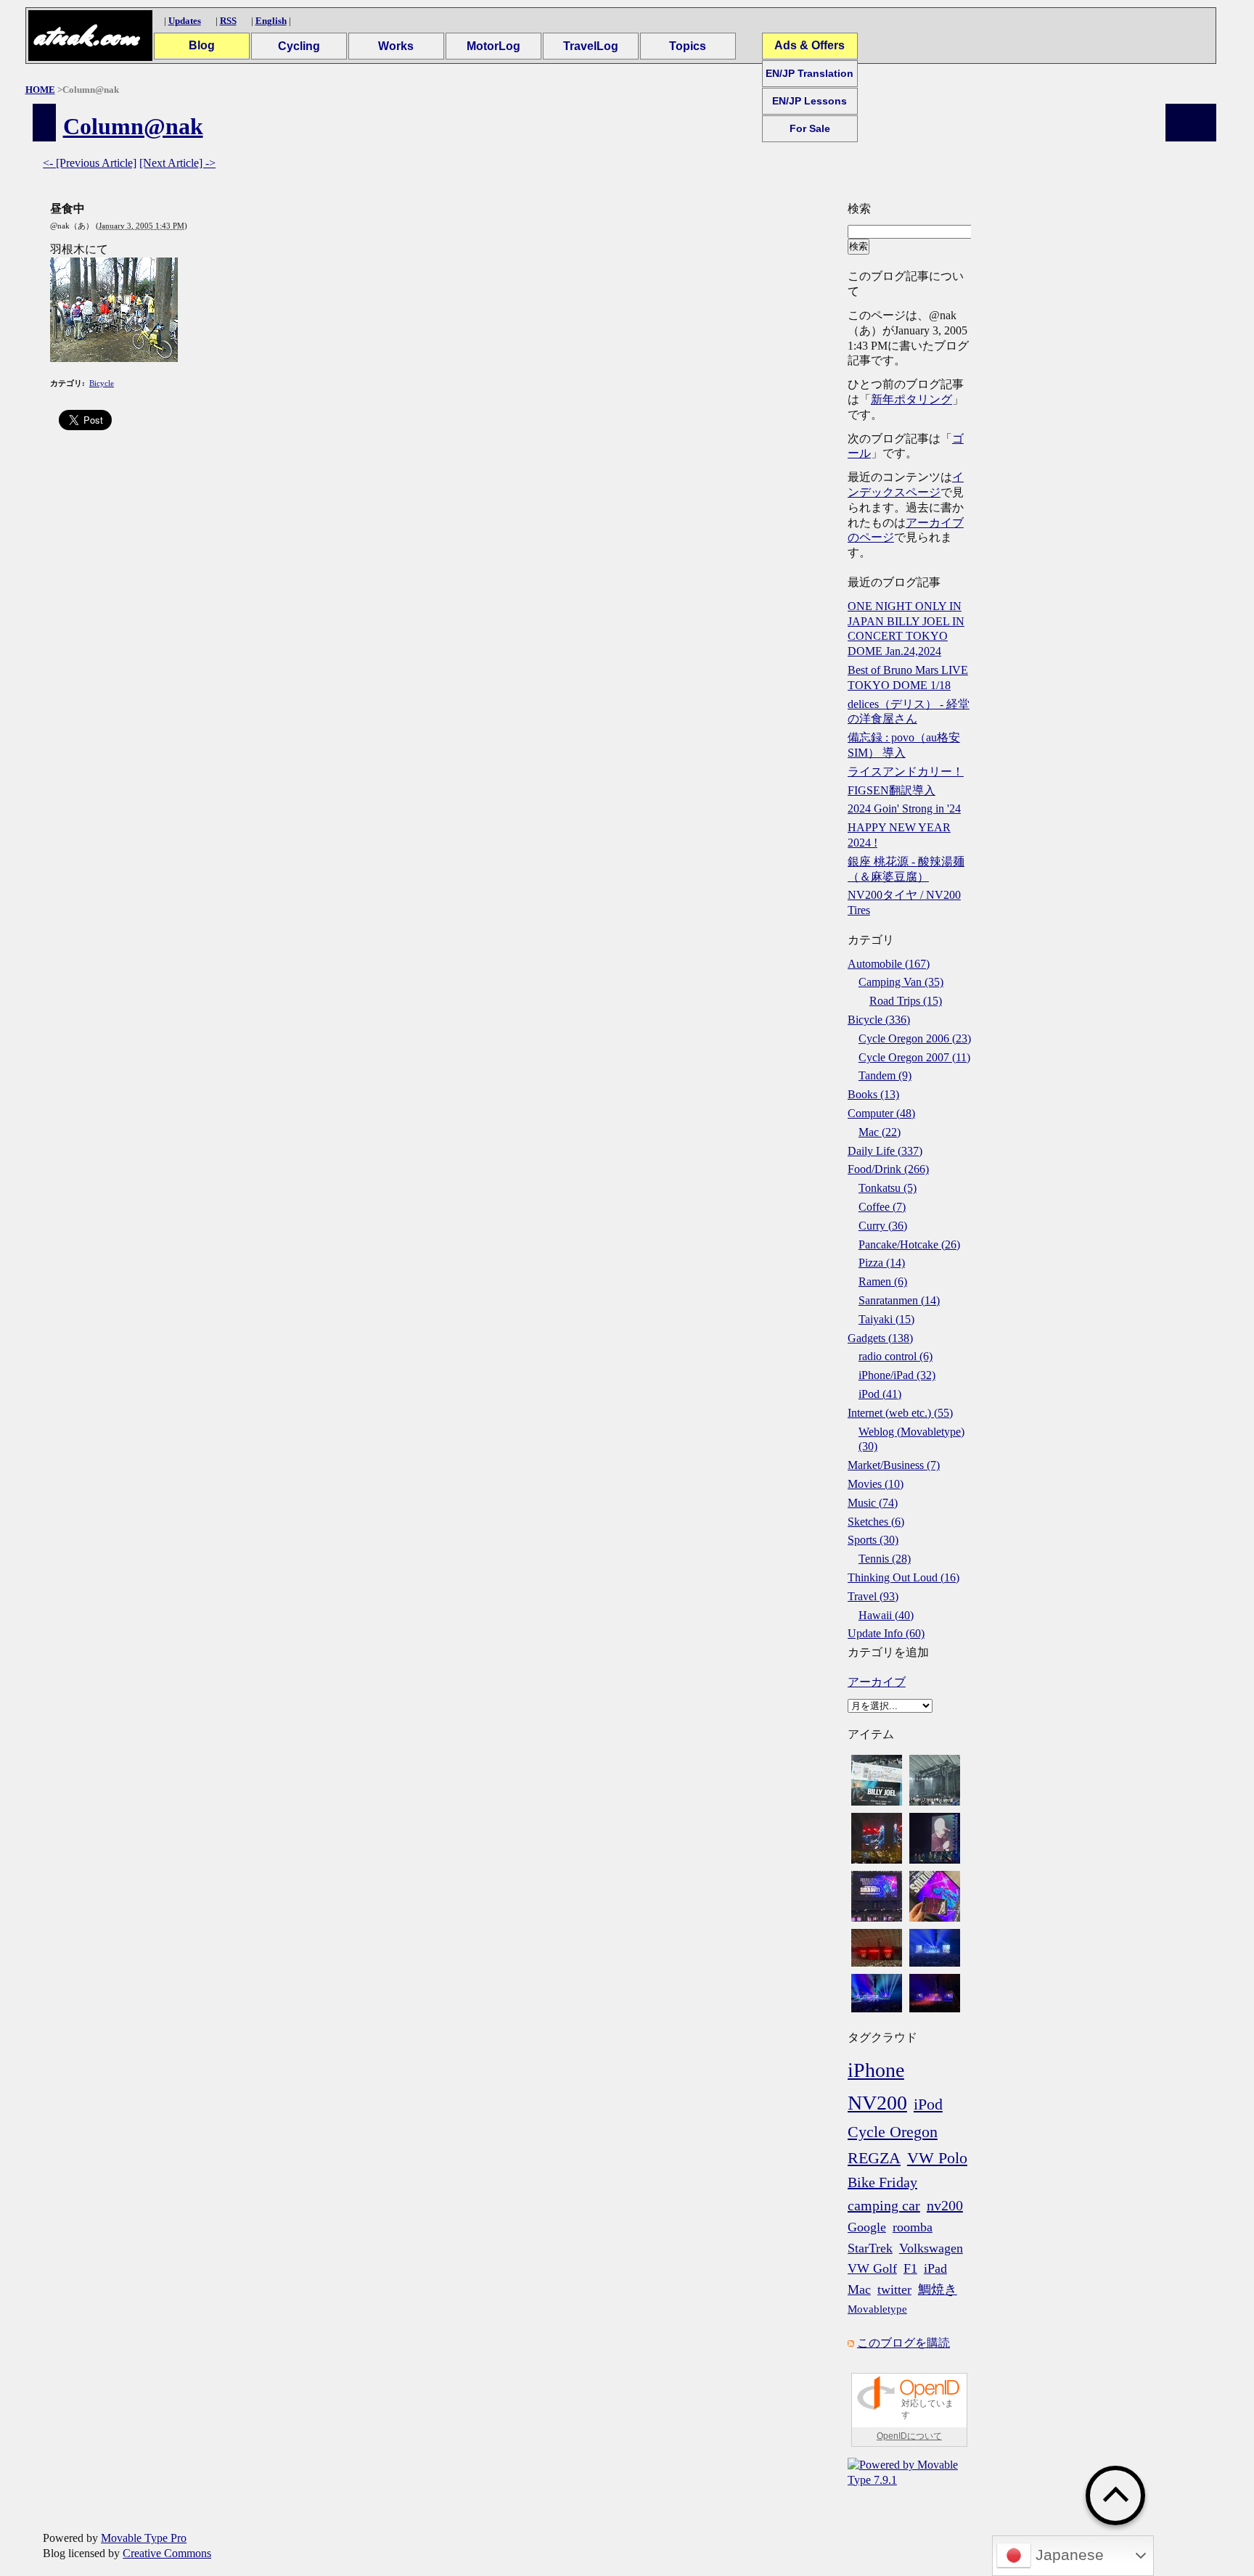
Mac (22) (880, 1132)
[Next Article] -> (177, 163)
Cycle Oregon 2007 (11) (914, 1057)
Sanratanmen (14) (899, 1300)
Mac (859, 2289)
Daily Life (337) (885, 1151)
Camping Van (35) (901, 982)
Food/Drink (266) (888, 1169)
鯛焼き (938, 2289)
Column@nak (133, 126)
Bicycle (102, 383)
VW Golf (872, 2268)
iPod (928, 2104)
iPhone (876, 2070)
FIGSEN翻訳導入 (892, 790)
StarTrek (870, 2248)
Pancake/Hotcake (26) (909, 1244)
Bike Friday (882, 2182)
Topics (688, 46)
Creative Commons (167, 2553)
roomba (913, 2227)
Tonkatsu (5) (888, 1188)
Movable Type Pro (144, 2538)
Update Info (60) (886, 1633)
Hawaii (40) (886, 1615)
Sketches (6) (876, 1522)
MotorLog (493, 46)
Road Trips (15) (906, 1001)
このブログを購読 (903, 2343)
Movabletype (877, 2309)
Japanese (1067, 2555)
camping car (884, 2205)
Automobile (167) (889, 964)
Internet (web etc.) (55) (900, 1413)
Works (396, 46)
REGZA (874, 2158)
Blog (202, 45)
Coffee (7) (882, 1207)
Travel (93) (873, 1596)
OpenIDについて (909, 2436)
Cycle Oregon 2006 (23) (915, 1038)
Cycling (299, 46)
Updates (185, 21)
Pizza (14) (882, 1263)
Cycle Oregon (893, 2132)
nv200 (945, 2205)
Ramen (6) (883, 1281)
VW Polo (937, 2158)
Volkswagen (931, 2248)
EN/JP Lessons (810, 101)
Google (867, 2227)
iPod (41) (880, 1394)
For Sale (810, 128)
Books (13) (873, 1094)
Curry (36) (883, 1226)
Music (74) (873, 1503)
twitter (894, 2289)
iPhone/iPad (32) (897, 1375)
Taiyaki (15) (886, 1319)
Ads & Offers (810, 45)
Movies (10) (876, 1484)
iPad (935, 2268)
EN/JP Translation (810, 73)
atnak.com (86, 36)
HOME (40, 90)
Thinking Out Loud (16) (903, 1577)
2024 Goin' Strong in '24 (904, 808)
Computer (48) (881, 1113)
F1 (910, 2268)
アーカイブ (877, 1682)
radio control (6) (896, 1356)
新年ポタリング (911, 399)
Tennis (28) (885, 1559)
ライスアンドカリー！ (906, 771)
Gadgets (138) (880, 1338)
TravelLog (591, 46)
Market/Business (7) (894, 1465)
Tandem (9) (885, 1075)
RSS (228, 21)
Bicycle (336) (879, 1020)
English (271, 21)
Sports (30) (873, 1540)
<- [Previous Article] (90, 163)
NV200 (877, 2103)
